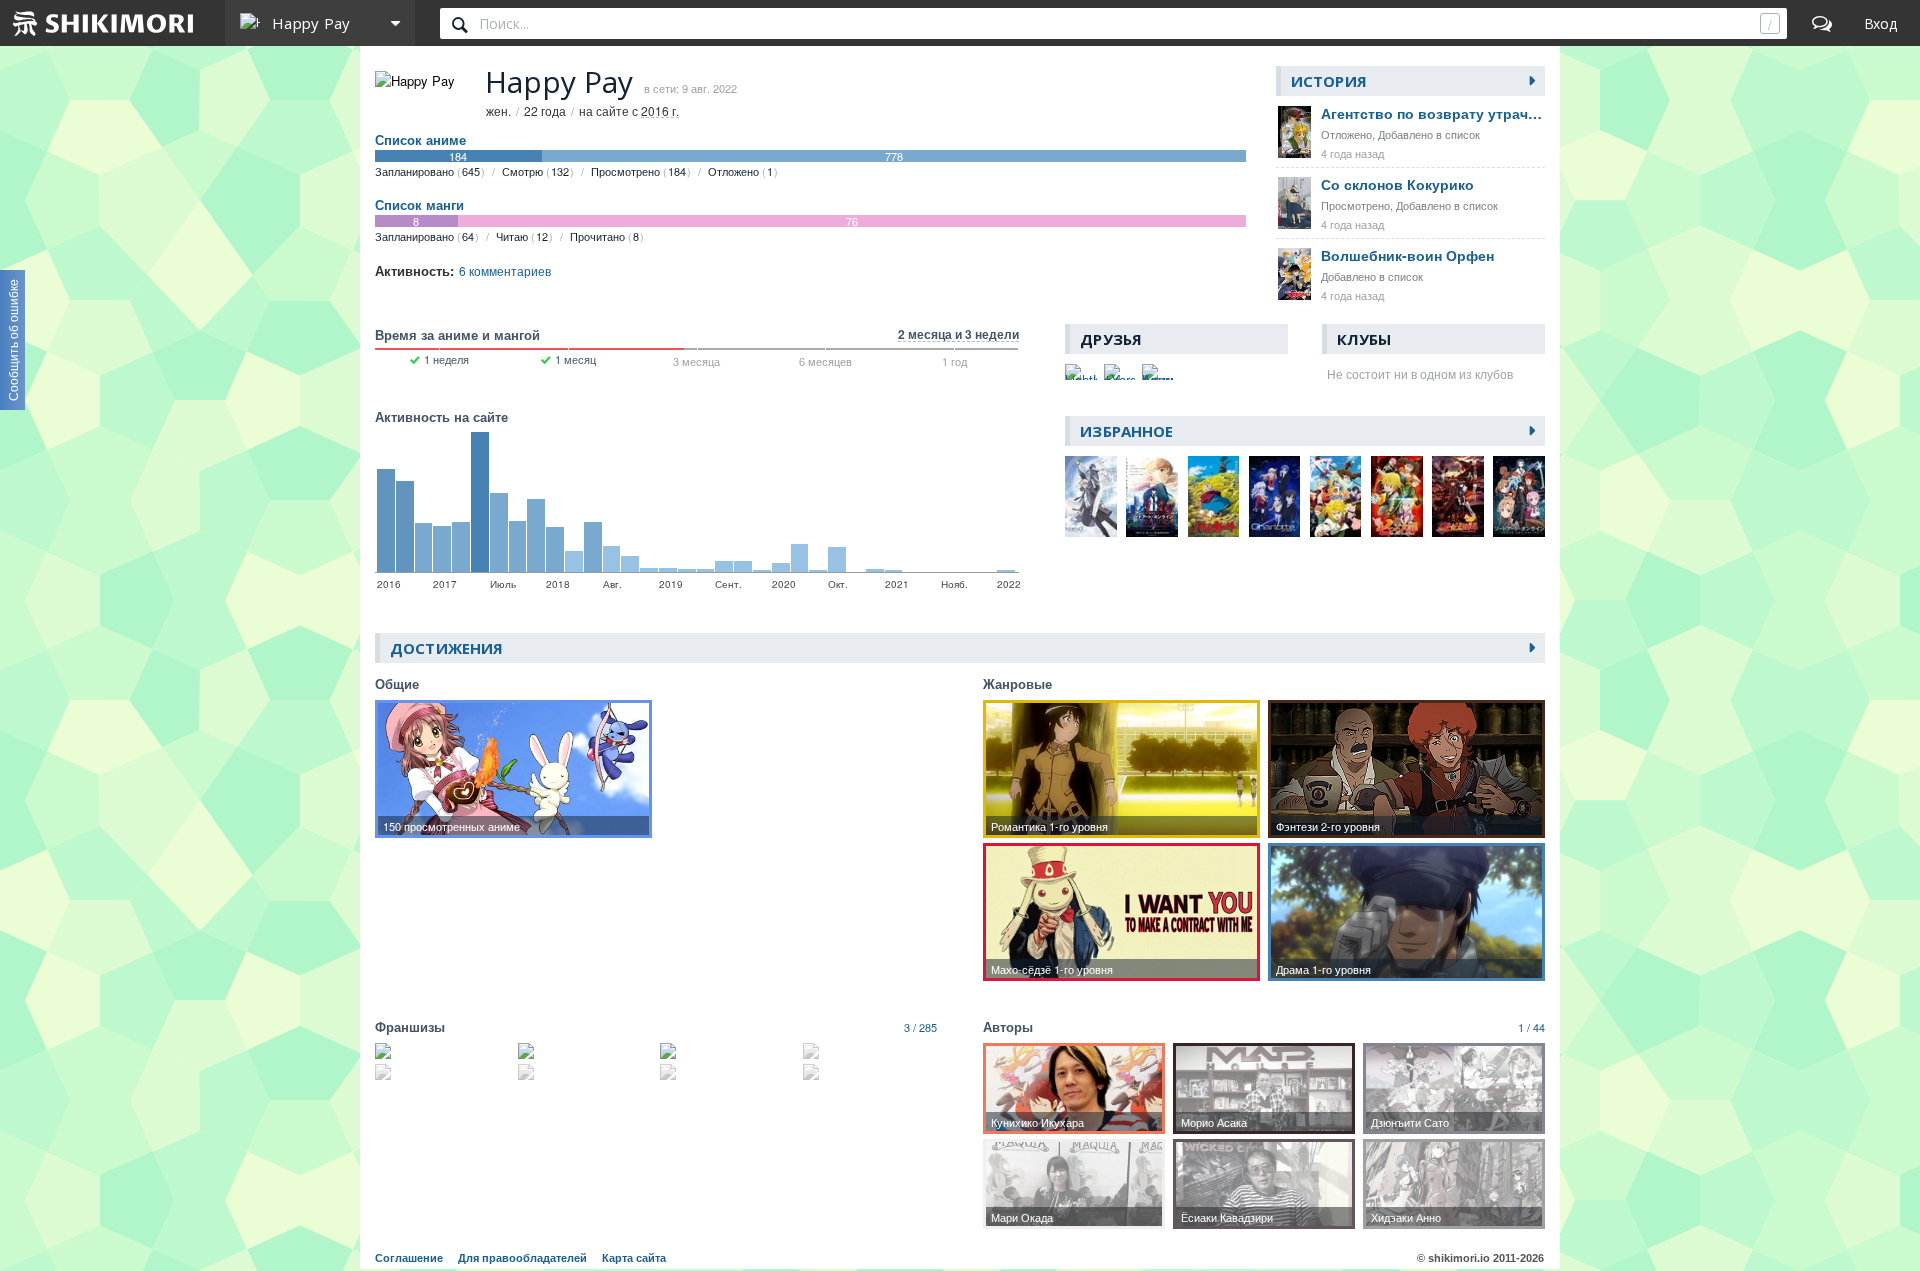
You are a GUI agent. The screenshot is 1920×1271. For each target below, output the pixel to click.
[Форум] (1822, 23)
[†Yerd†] (1120, 372)
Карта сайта (634, 1258)
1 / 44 (1531, 1027)
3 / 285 (920, 1027)
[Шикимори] (104, 23)
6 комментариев (505, 270)
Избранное (1126, 431)
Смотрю (535, 171)
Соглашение (409, 1258)
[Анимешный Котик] (1158, 372)
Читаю (522, 236)
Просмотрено (638, 171)
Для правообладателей (522, 1258)
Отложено (740, 171)
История (1329, 81)
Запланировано (427, 171)
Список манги (419, 205)
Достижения (446, 648)
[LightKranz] (1081, 372)
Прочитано (604, 236)
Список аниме (420, 140)
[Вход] (1880, 23)
